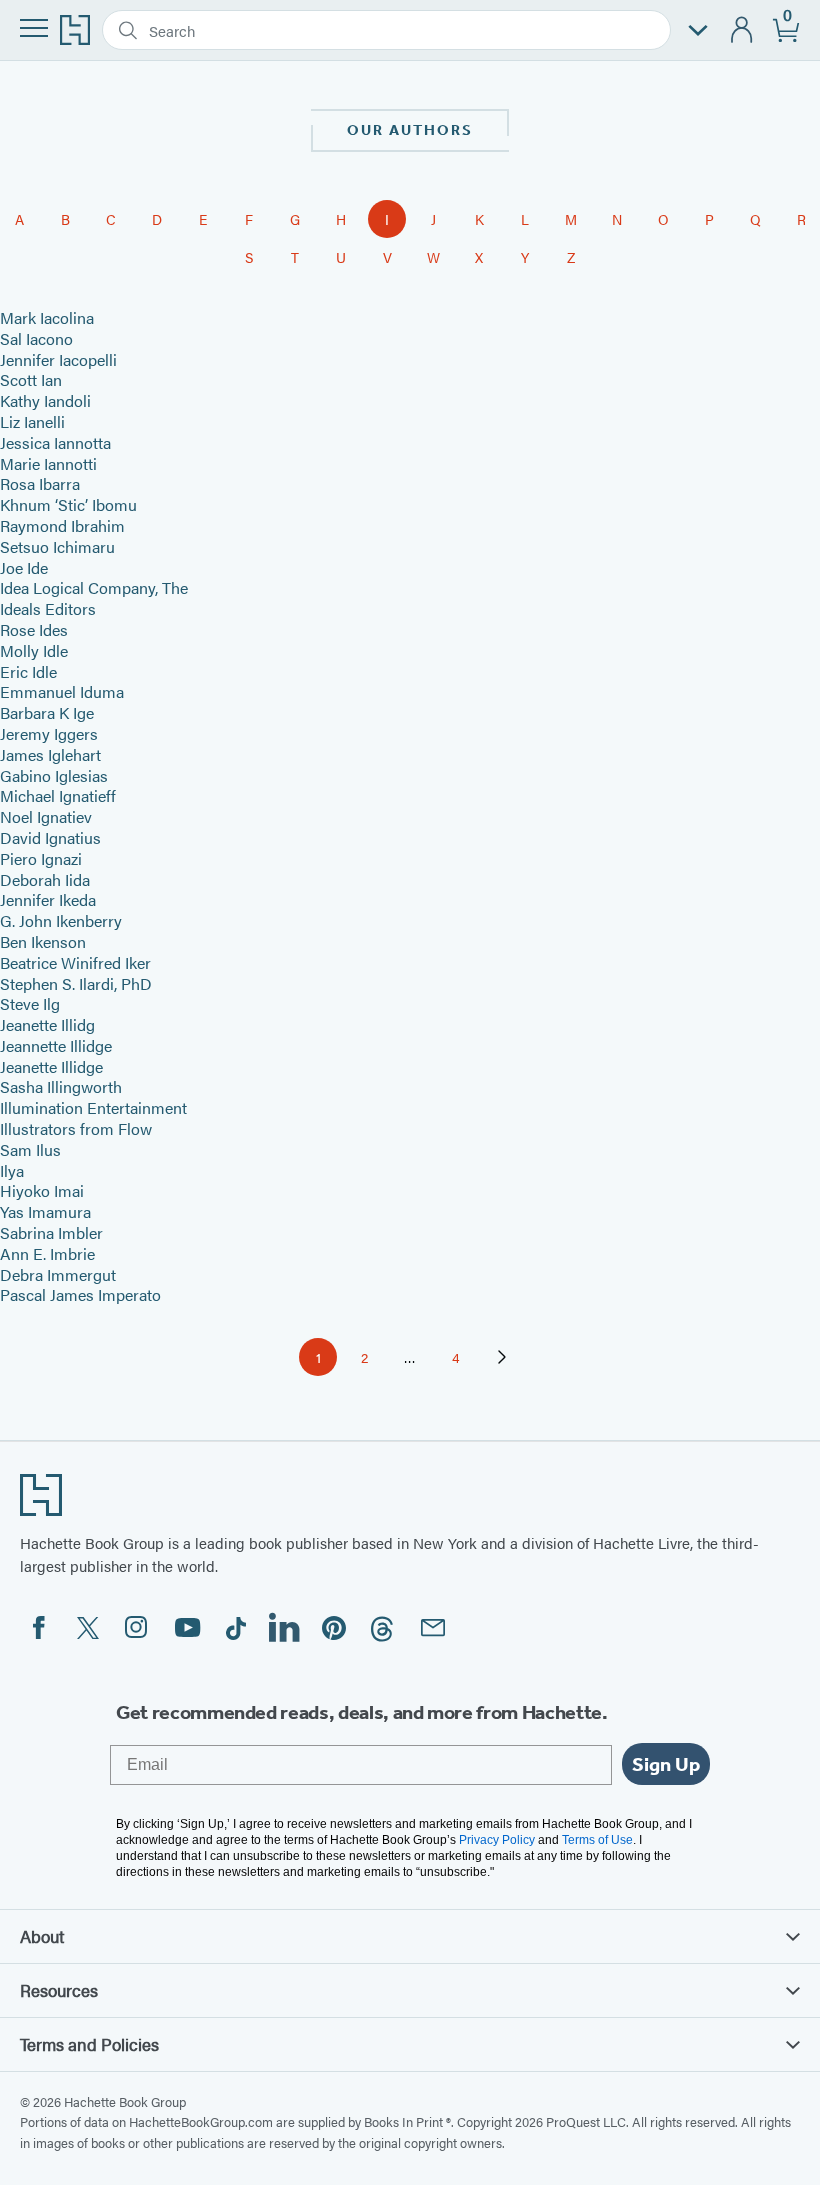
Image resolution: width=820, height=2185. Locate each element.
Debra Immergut (58, 1274)
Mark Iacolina (47, 317)
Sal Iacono (36, 338)
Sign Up (666, 1764)
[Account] (742, 30)
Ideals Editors (48, 608)
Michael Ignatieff (58, 795)
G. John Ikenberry (61, 920)
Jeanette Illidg (47, 1024)
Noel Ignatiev (46, 816)
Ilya (12, 1170)
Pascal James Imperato (80, 1294)
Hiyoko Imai (42, 1190)
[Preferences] (698, 30)
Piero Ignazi (41, 858)
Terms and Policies (89, 2044)
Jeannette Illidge (56, 1045)
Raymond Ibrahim (62, 525)
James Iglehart (50, 754)
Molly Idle (34, 650)
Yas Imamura (45, 1211)
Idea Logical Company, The (94, 587)
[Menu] (34, 28)
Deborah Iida (45, 879)
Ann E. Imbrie (47, 1253)
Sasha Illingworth (61, 1086)
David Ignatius (50, 837)
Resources (59, 1990)
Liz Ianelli (32, 421)
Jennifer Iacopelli (58, 359)
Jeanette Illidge (51, 1066)
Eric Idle (28, 671)
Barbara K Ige (47, 712)
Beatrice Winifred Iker (75, 962)
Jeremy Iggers (49, 733)
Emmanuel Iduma (62, 691)
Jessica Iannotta (55, 442)
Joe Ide (24, 567)
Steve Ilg (30, 1003)
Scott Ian (31, 379)
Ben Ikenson (43, 941)
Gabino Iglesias (54, 775)
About (42, 1936)
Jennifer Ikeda (48, 899)
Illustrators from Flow (76, 1128)
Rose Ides (34, 629)
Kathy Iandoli (45, 400)
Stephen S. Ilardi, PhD (76, 983)
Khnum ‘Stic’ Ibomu (68, 504)
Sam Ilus (30, 1149)
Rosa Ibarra (40, 483)
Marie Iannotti (48, 463)
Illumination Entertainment (93, 1107)
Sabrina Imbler (51, 1232)
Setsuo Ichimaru (57, 546)
